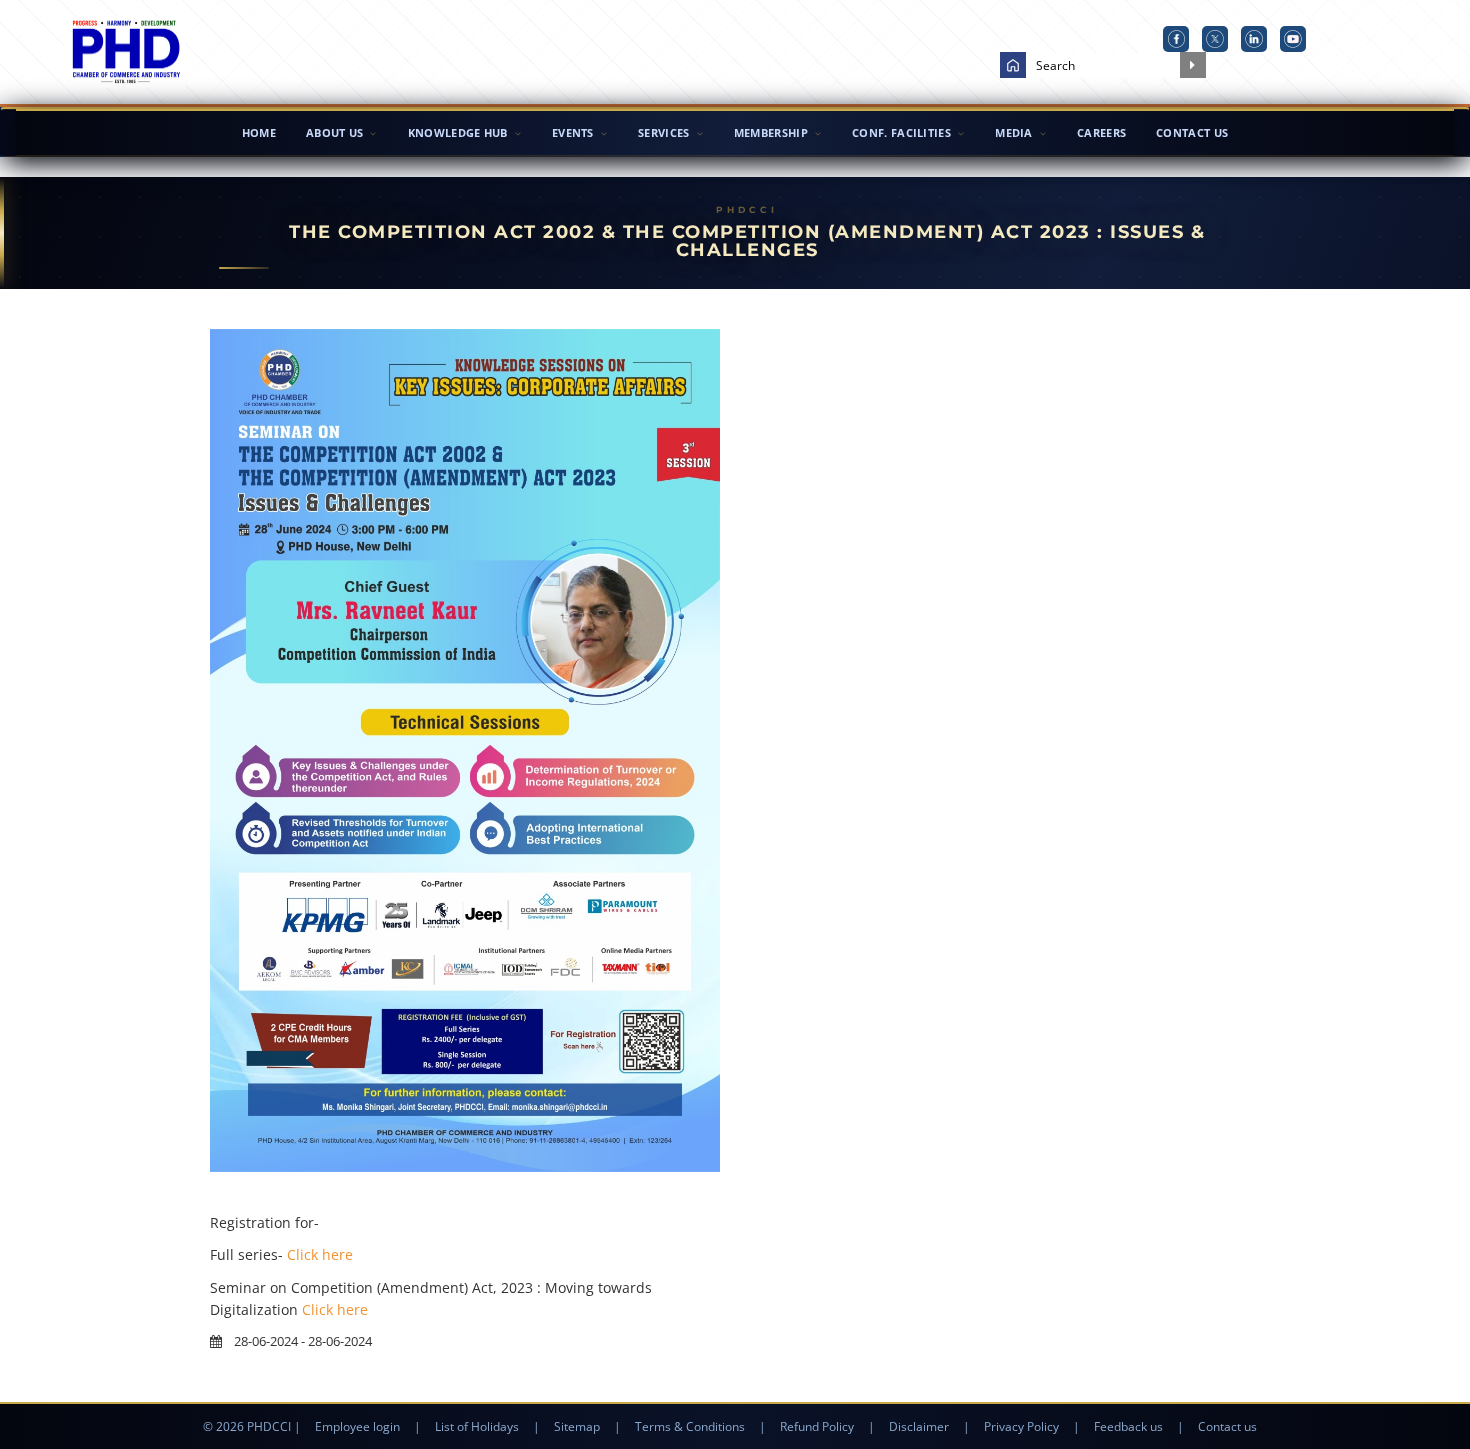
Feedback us (1128, 1426)
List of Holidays (477, 1426)
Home (259, 132)
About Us (334, 132)
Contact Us (1192, 132)
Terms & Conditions (690, 1426)
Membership (771, 132)
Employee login (357, 1426)
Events (573, 132)
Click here (320, 1254)
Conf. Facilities (901, 132)
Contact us (1227, 1426)
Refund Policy (817, 1426)
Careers (1101, 132)
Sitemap (577, 1426)
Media (1014, 132)
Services (663, 132)
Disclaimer (919, 1426)
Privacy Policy (1021, 1426)
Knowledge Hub (458, 132)
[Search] (1193, 65)
